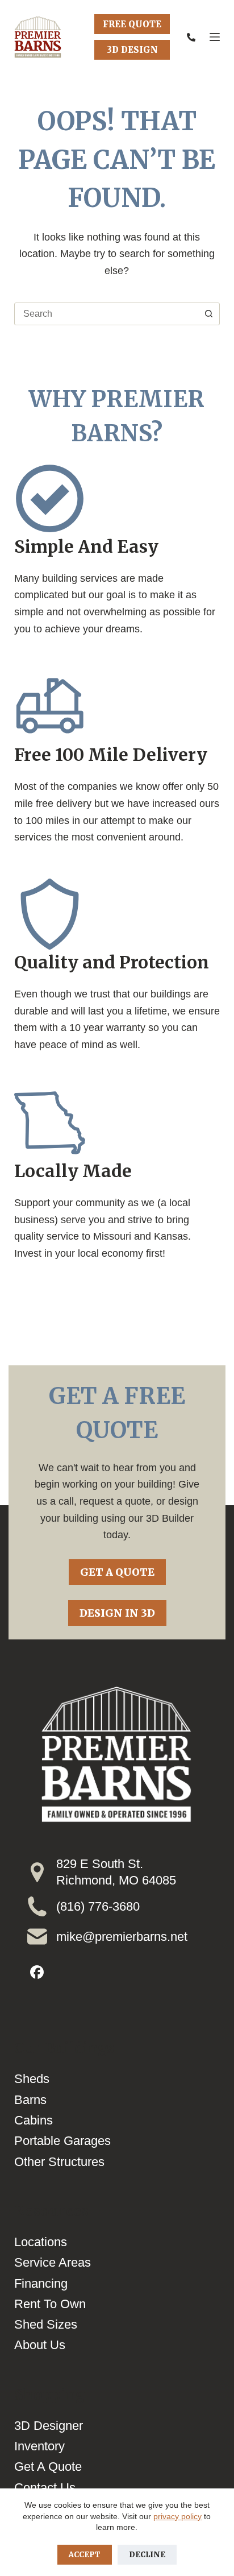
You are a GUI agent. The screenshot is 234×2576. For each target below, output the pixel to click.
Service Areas (53, 2262)
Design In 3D (117, 1613)
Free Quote (132, 24)
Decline (147, 2555)
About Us (40, 2345)
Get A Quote (117, 1572)
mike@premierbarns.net (122, 1937)
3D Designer (49, 2426)
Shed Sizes (46, 2324)
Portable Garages (62, 2141)
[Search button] (208, 314)
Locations (41, 2242)
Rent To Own (50, 2304)
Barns (30, 2100)
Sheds (32, 2079)
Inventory (39, 2446)
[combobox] (106, 314)
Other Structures (59, 2162)
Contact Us (45, 2488)
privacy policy (177, 2516)
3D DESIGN (132, 50)
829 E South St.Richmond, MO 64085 (116, 1872)
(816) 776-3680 (98, 1906)
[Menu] (215, 37)
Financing (41, 2283)
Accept (85, 2555)
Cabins (34, 2120)
